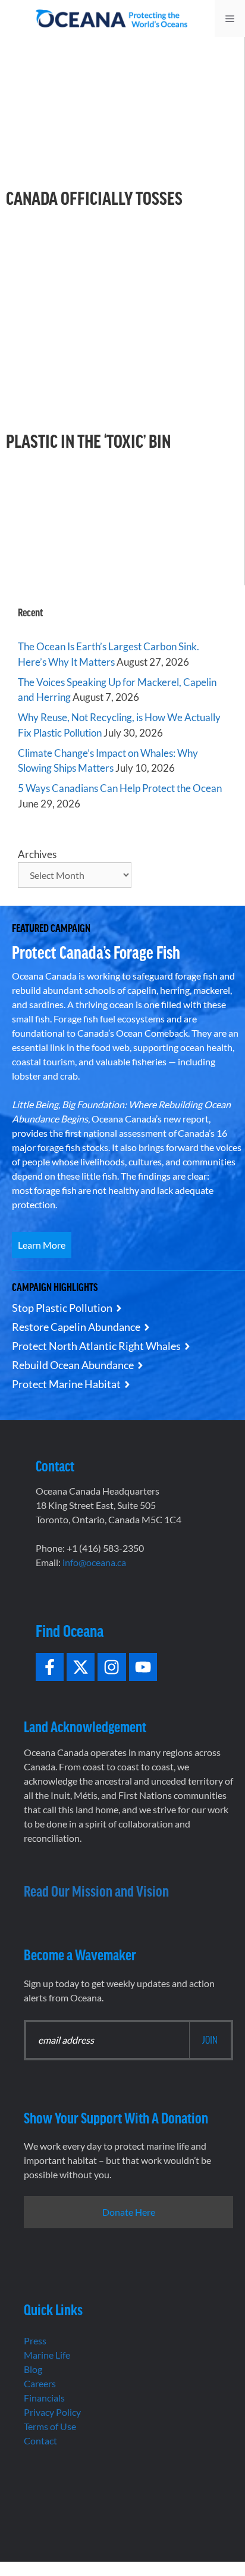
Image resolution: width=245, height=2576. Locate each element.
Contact (40, 2441)
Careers (40, 2383)
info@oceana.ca (94, 1562)
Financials (44, 2398)
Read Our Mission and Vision (96, 1890)
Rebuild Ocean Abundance (73, 1365)
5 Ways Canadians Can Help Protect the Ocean (120, 788)
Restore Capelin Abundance (76, 1327)
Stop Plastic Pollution (62, 1308)
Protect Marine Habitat (66, 1384)
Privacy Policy (52, 2412)
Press (35, 2340)
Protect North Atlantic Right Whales (96, 1346)
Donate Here (129, 2212)
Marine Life (47, 2355)
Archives (37, 854)
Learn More (42, 1245)
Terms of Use (50, 2426)
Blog (33, 2369)
